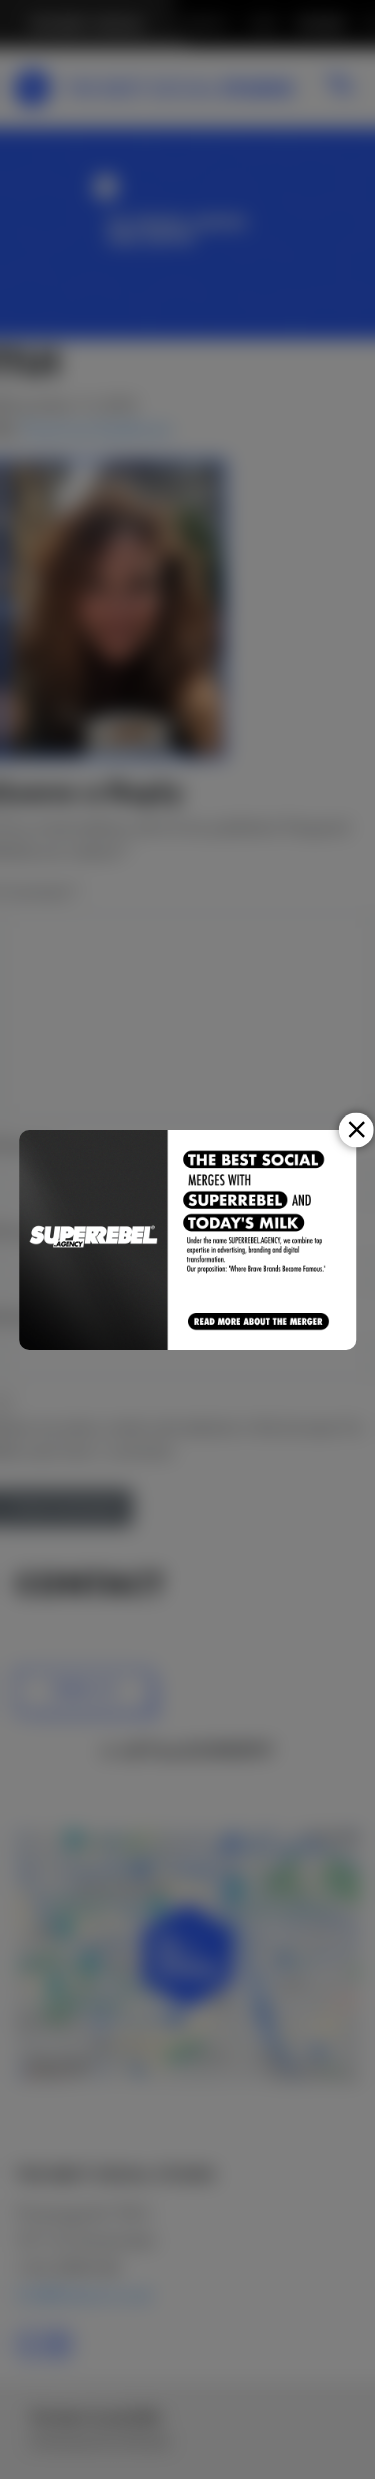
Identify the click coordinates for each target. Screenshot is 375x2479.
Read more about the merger (259, 1322)
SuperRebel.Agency (93, 1240)
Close (356, 1129)
